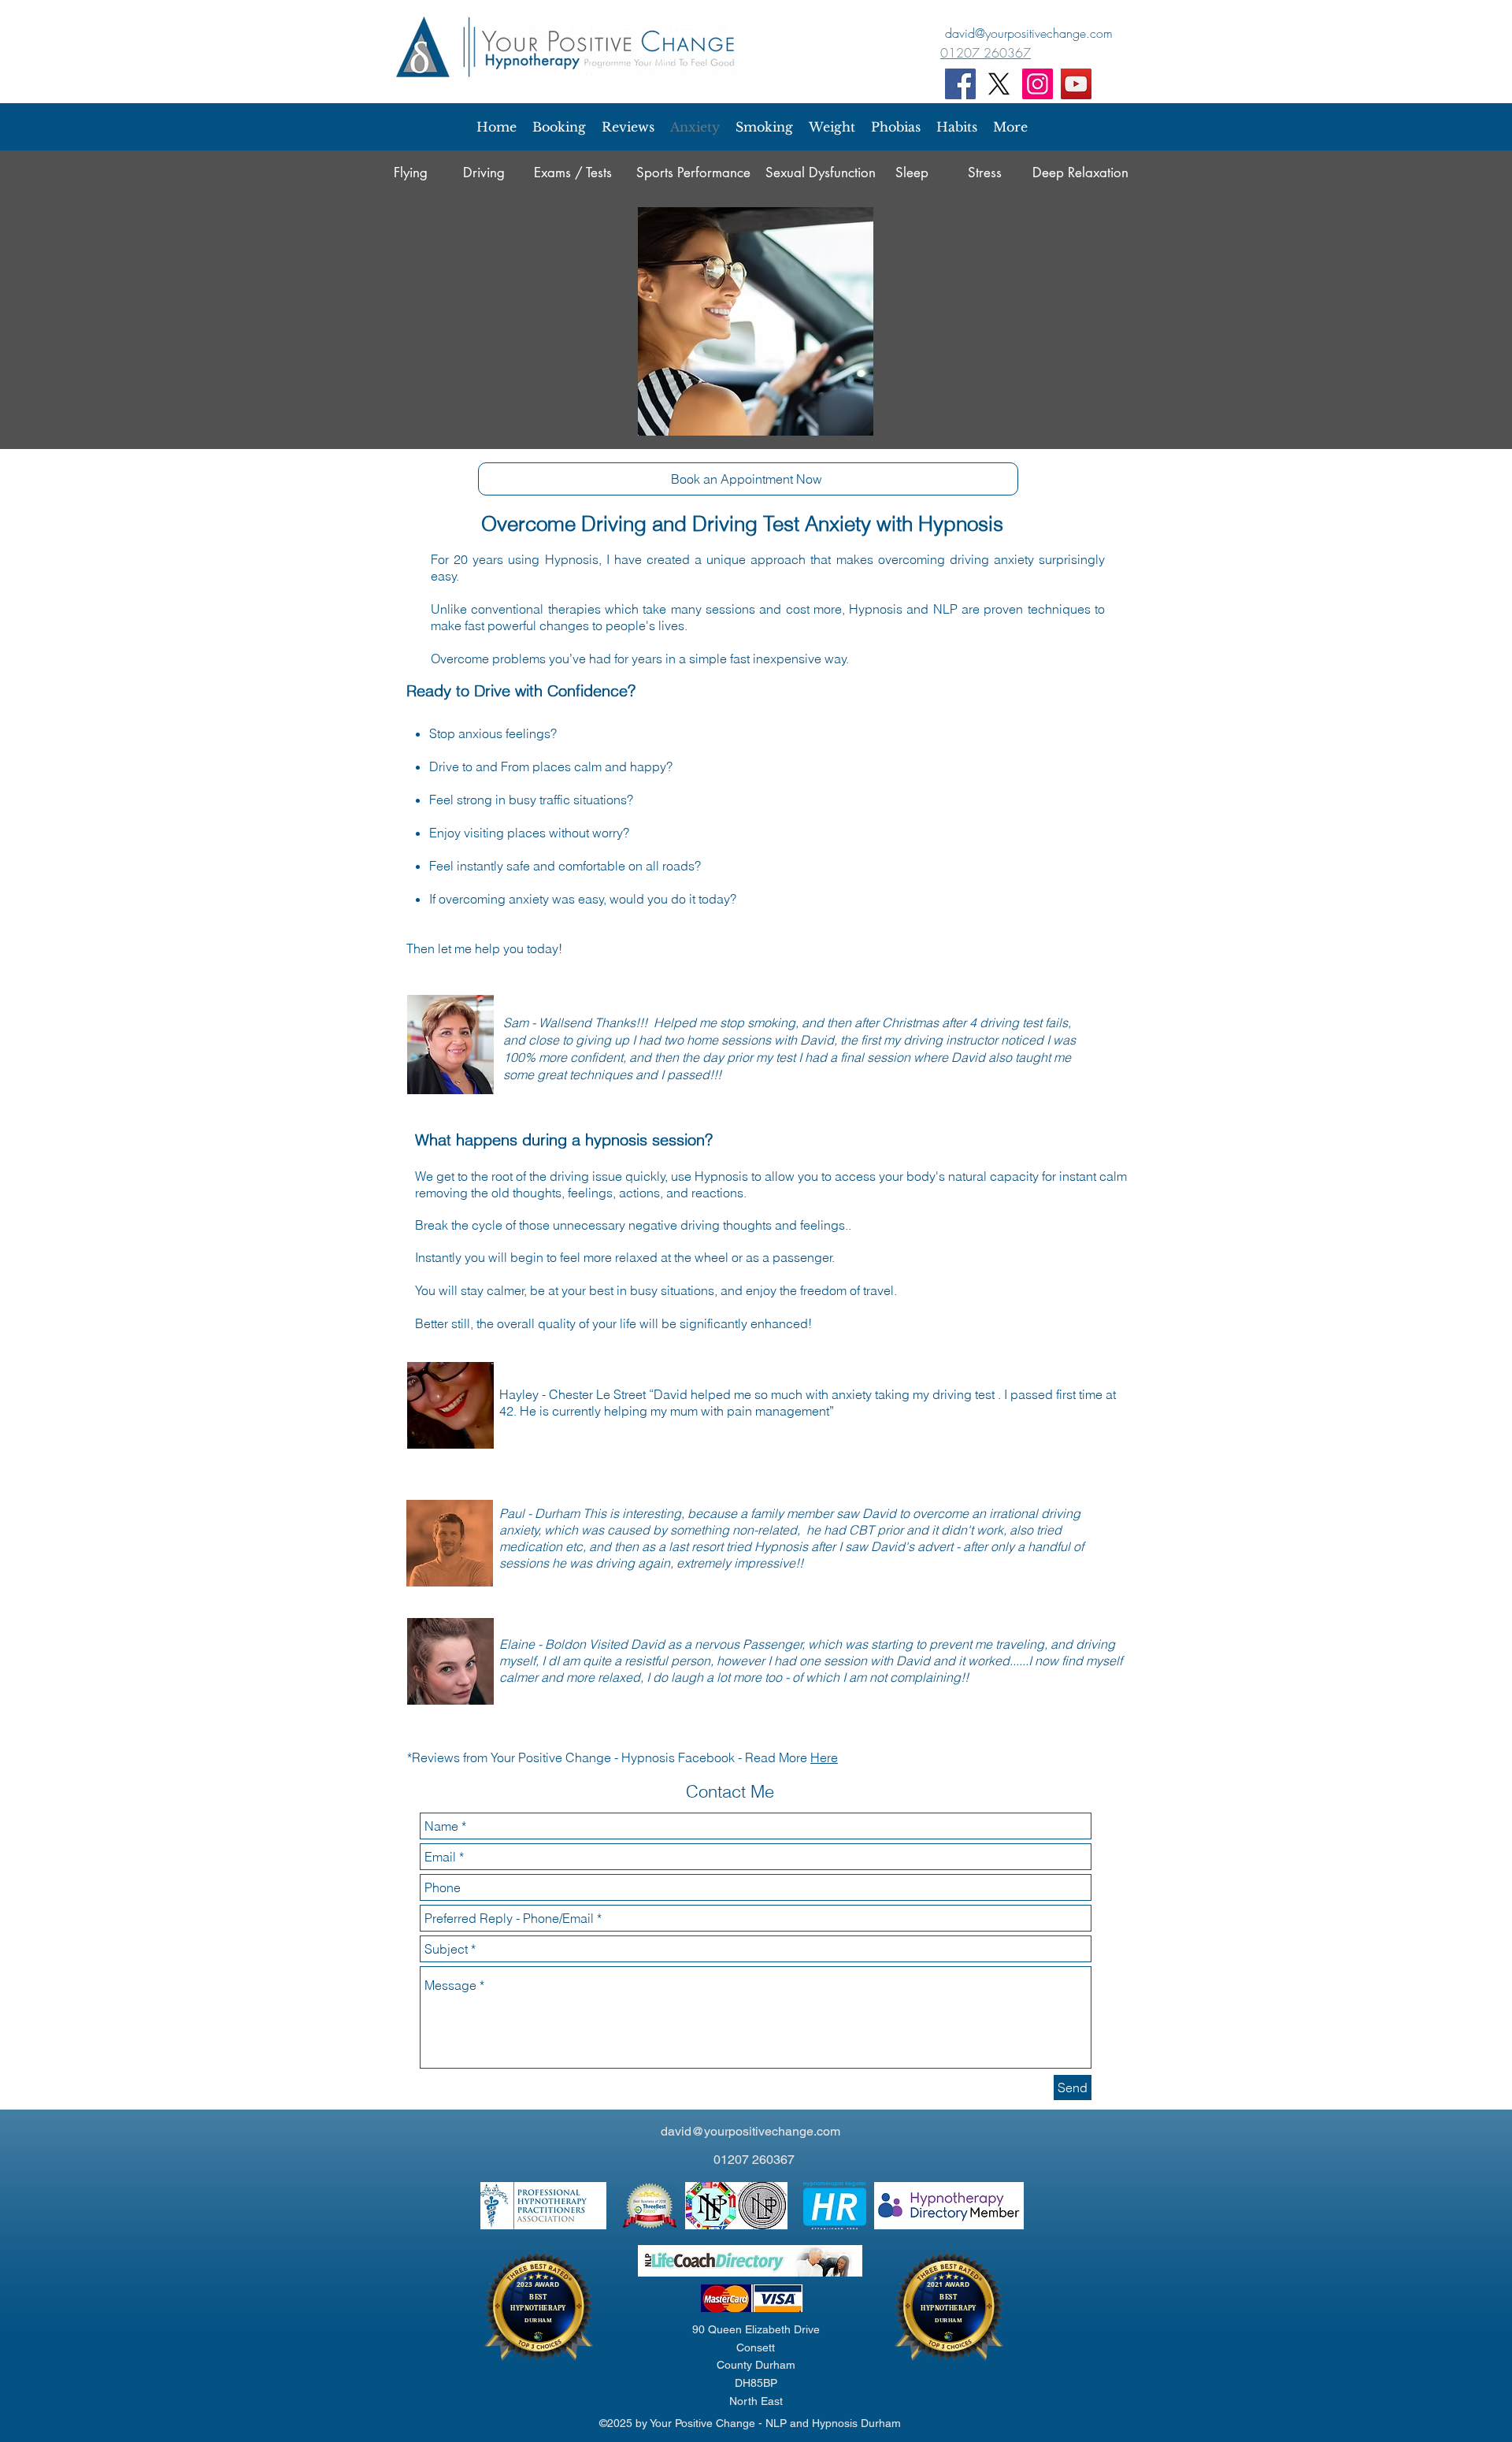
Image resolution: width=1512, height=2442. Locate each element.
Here (824, 1757)
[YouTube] (1076, 84)
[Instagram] (1038, 84)
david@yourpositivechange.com (750, 2131)
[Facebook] (960, 84)
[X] (999, 84)
